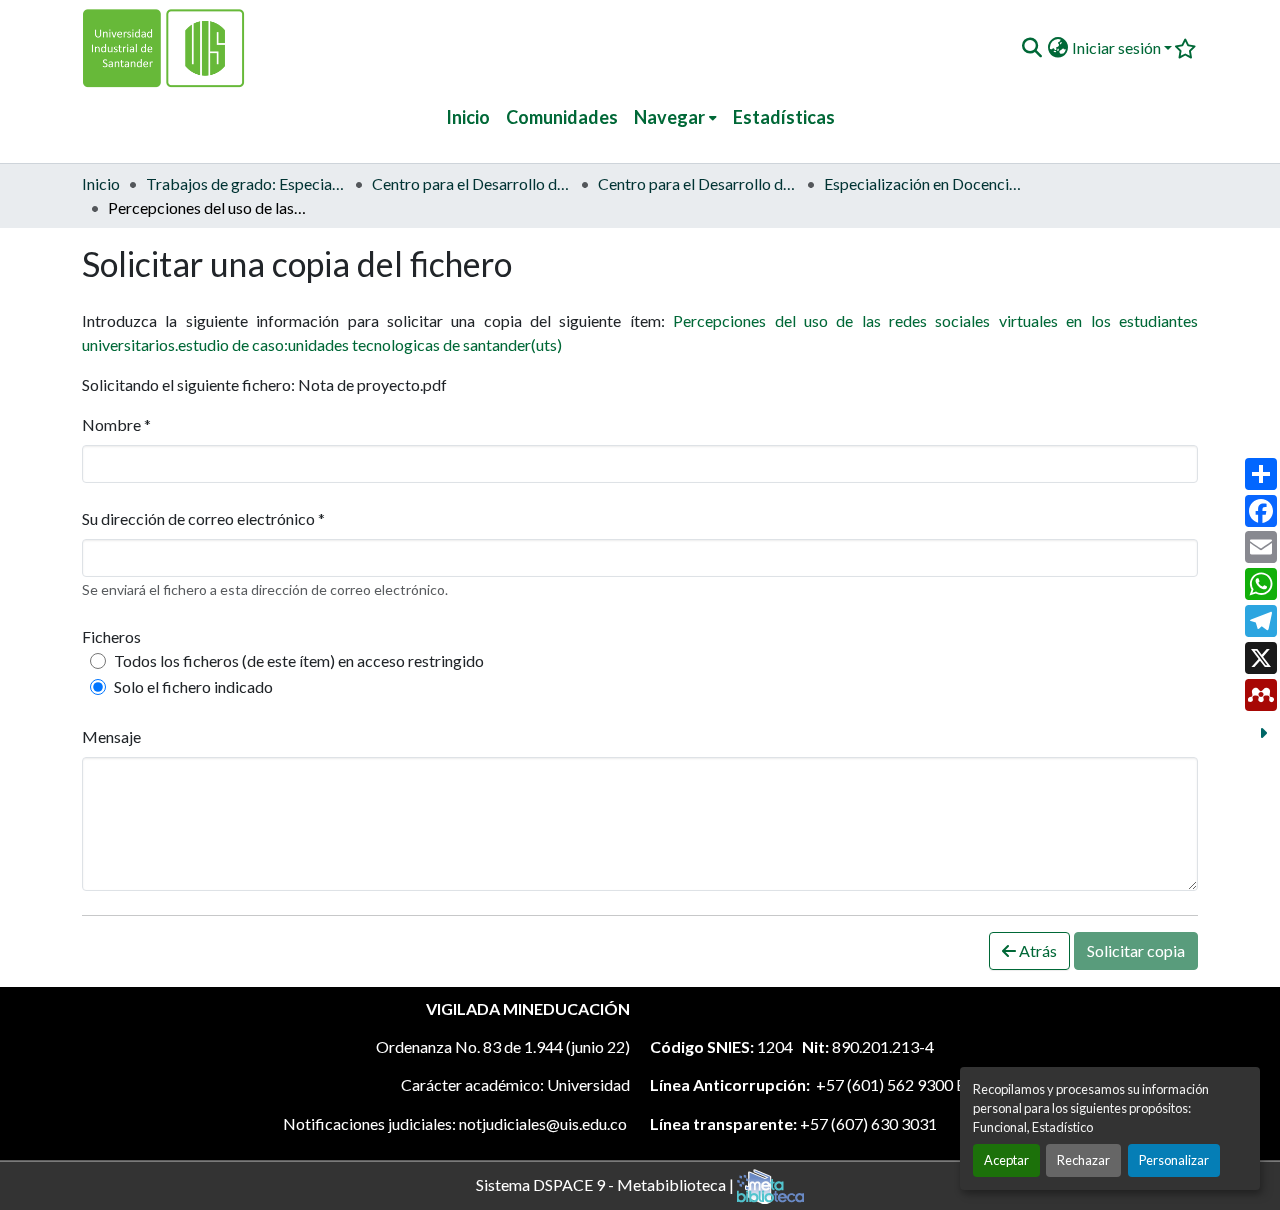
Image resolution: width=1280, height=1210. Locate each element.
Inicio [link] (101, 183)
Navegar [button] (669, 117)
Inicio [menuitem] (468, 117)
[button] (1031, 48)
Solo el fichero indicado (193, 686)
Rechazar (1083, 1160)
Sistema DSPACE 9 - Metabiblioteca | (606, 1183)
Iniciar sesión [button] (1118, 47)
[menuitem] (675, 117)
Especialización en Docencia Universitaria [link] (924, 183)
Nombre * (116, 424)
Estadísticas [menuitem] (784, 117)
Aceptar (1006, 1160)
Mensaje (111, 736)
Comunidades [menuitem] (562, 117)
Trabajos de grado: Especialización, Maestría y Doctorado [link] (246, 183)
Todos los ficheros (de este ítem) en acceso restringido (299, 660)
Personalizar (1174, 1160)
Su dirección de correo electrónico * (203, 518)
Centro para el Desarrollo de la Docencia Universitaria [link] (472, 183)
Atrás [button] (1036, 950)
